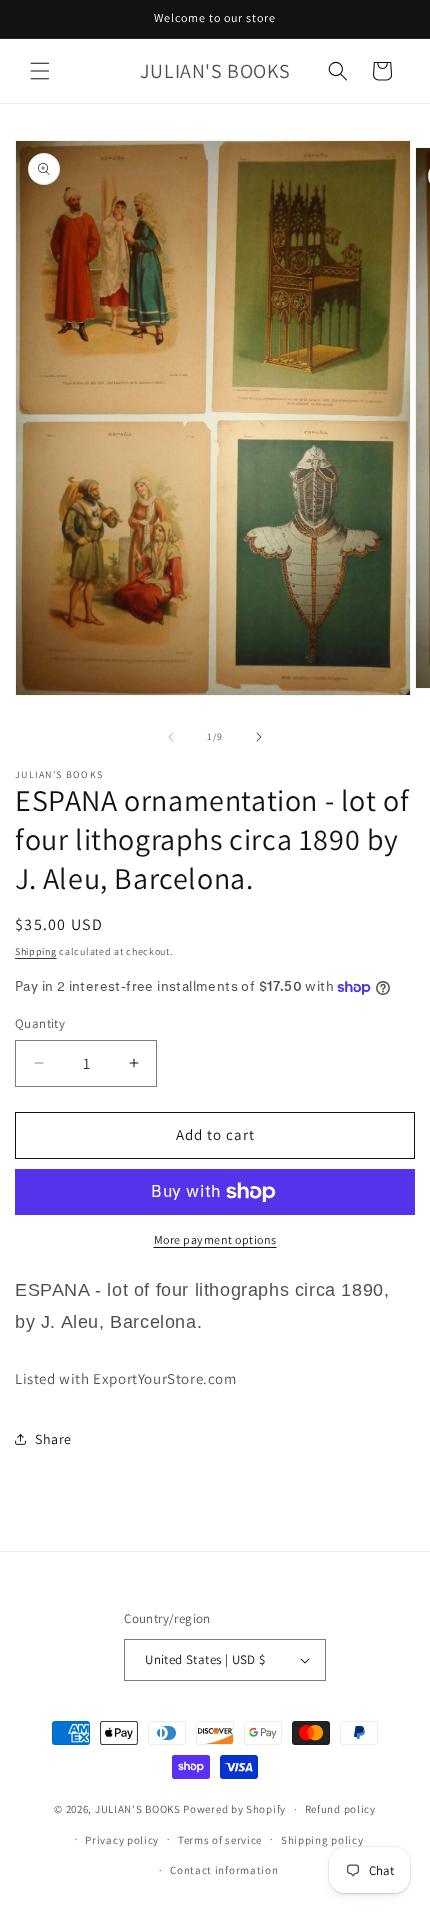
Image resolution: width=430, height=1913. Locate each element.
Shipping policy (322, 1840)
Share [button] (53, 1439)
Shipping (36, 951)
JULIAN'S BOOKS (138, 1809)
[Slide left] (171, 737)
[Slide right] (259, 737)
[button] (40, 71)
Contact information (224, 1870)
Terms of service (220, 1840)
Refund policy (340, 1809)
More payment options (215, 1239)
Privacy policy (122, 1840)
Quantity (40, 1023)
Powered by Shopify (234, 1809)
